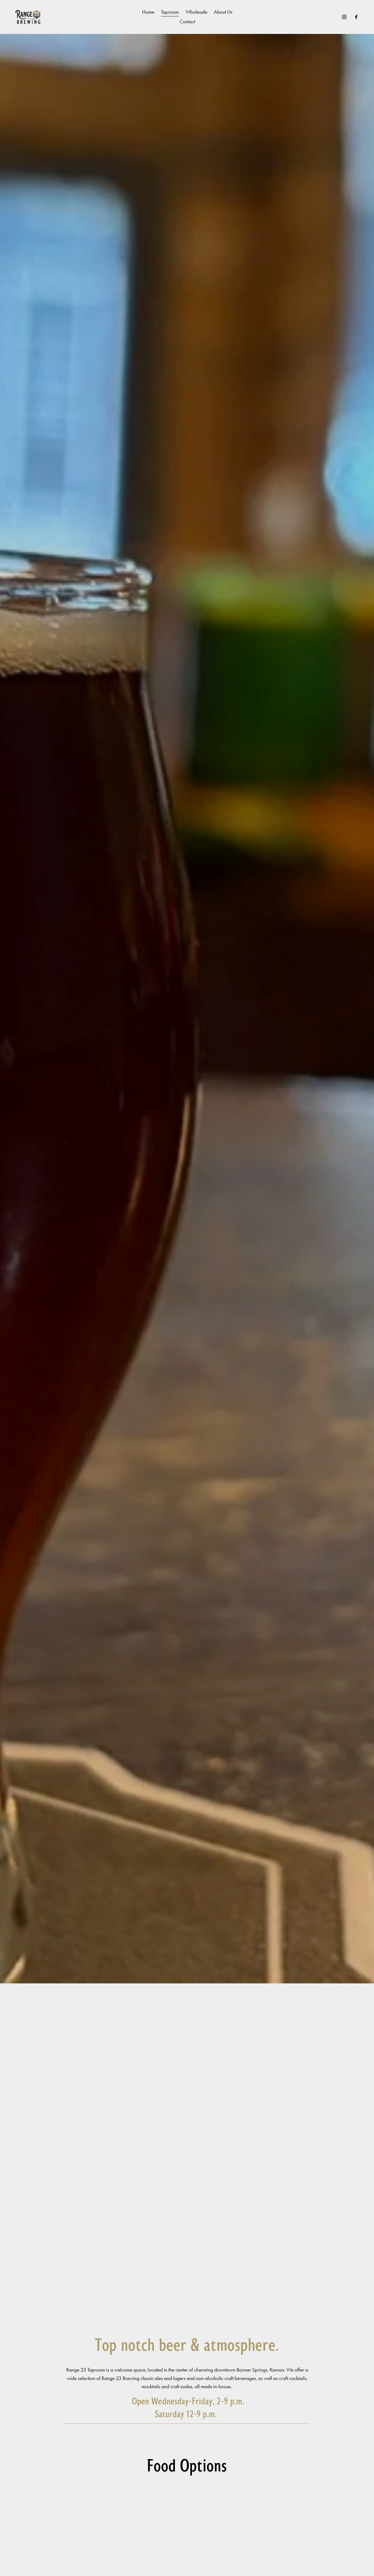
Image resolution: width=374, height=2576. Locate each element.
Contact (187, 21)
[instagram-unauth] (344, 17)
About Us (223, 12)
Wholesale (196, 12)
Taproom (170, 12)
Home (148, 12)
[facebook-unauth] (356, 17)
